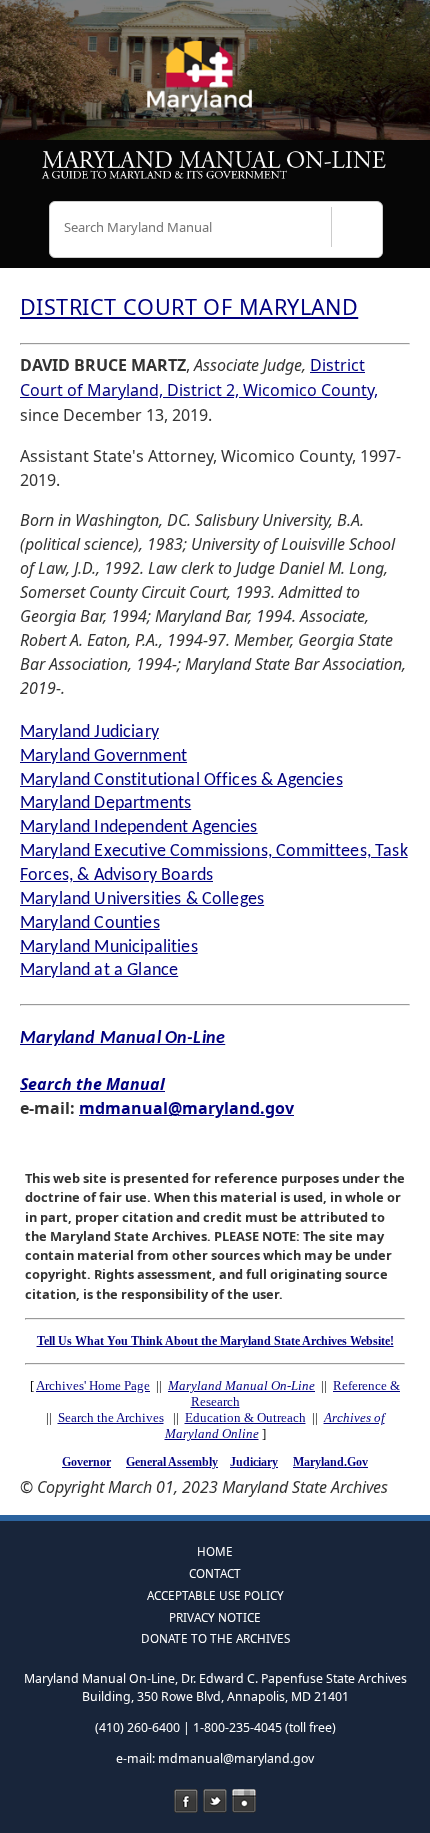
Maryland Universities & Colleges (142, 899)
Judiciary (254, 1462)
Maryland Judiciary (89, 732)
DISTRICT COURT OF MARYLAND (189, 306)
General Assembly (172, 1462)
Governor (86, 1462)
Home (215, 1551)
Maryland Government (103, 756)
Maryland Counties (90, 923)
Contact (215, 1573)
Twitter (215, 1801)
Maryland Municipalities (109, 947)
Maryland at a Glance (99, 970)
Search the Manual (92, 1084)
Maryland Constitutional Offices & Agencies (181, 780)
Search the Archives (111, 1417)
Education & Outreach (245, 1417)
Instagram (244, 1801)
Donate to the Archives (215, 1638)
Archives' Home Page (93, 1385)
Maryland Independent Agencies (139, 827)
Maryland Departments (105, 803)
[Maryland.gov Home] (215, 85)
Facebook (186, 1801)
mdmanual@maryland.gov (186, 1108)
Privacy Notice (215, 1617)
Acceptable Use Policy (215, 1595)
